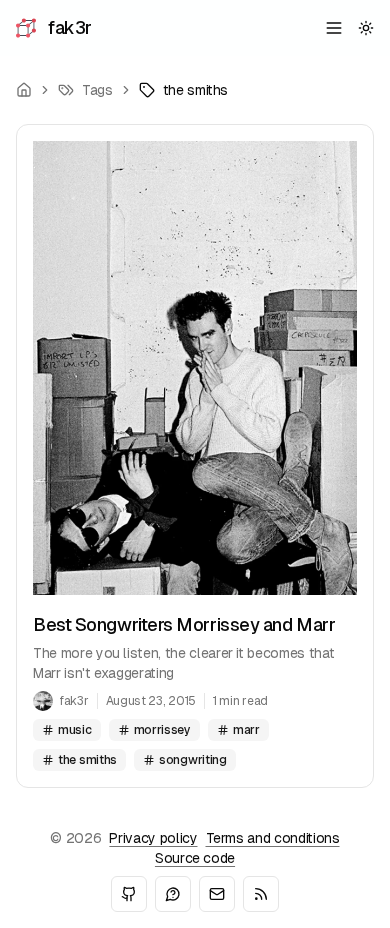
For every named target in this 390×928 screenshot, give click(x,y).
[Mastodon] (173, 894)
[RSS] (261, 894)
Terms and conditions (273, 838)
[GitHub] (129, 894)
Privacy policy (153, 838)
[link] (184, 90)
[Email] (217, 894)
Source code (195, 858)
